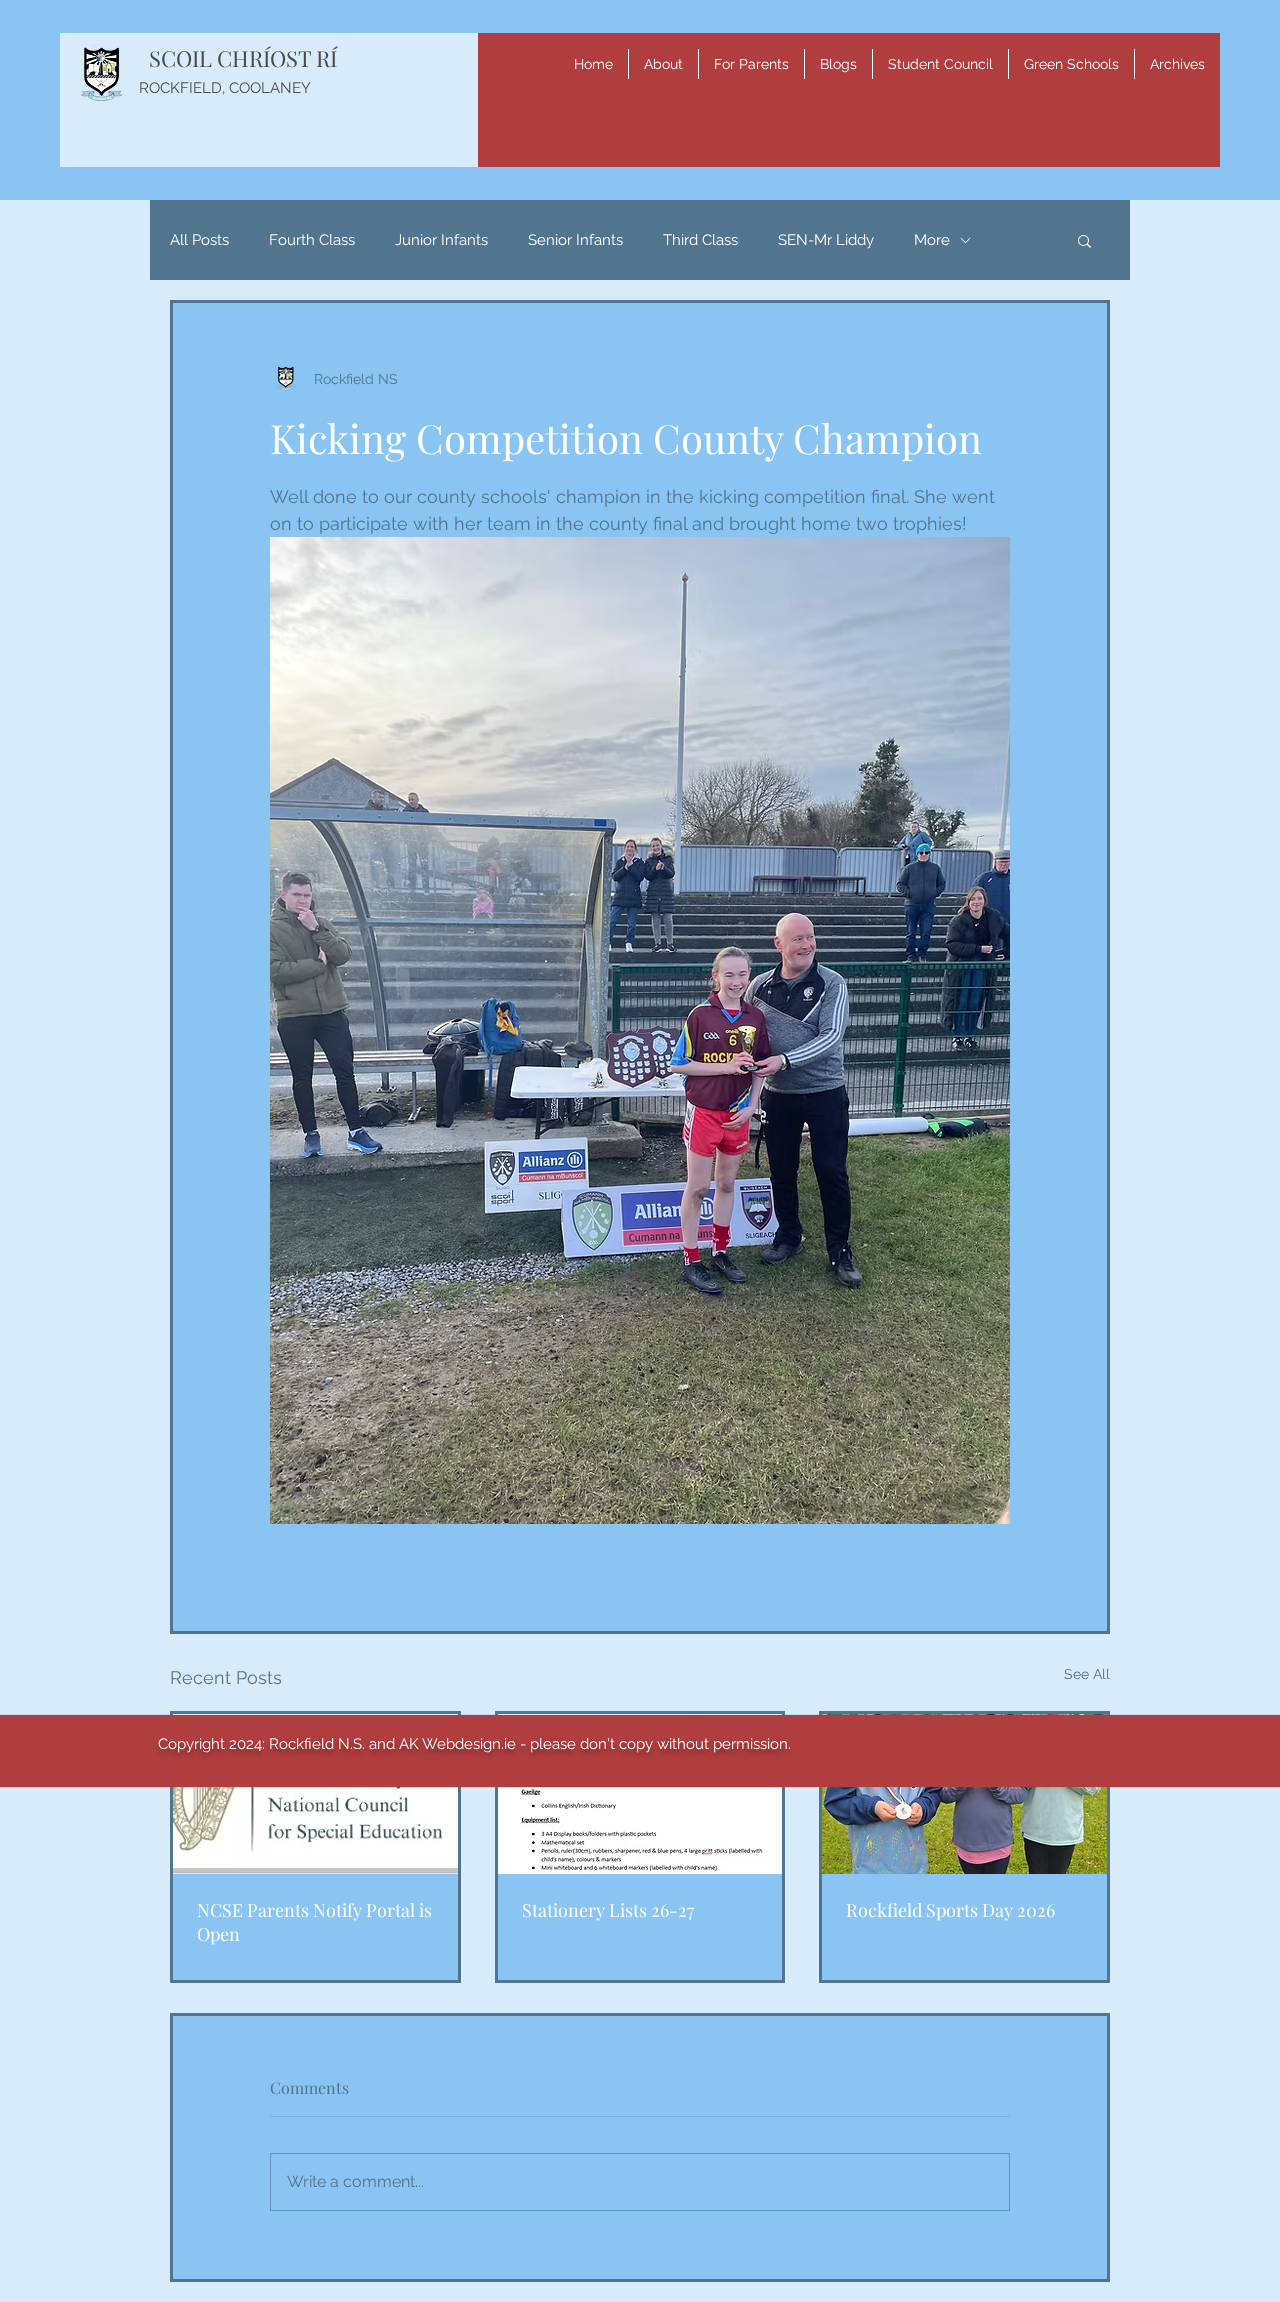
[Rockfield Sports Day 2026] (964, 1794)
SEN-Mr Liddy (826, 240)
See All (1087, 1674)
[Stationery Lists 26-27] (640, 1794)
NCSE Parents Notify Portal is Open (314, 1922)
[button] (663, 64)
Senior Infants (575, 240)
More (932, 240)
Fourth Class (312, 240)
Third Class (700, 240)
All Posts (199, 240)
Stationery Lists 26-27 (608, 1910)
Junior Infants (441, 240)
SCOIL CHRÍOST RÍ (243, 58)
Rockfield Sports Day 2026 (950, 1910)
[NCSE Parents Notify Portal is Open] (315, 1794)
